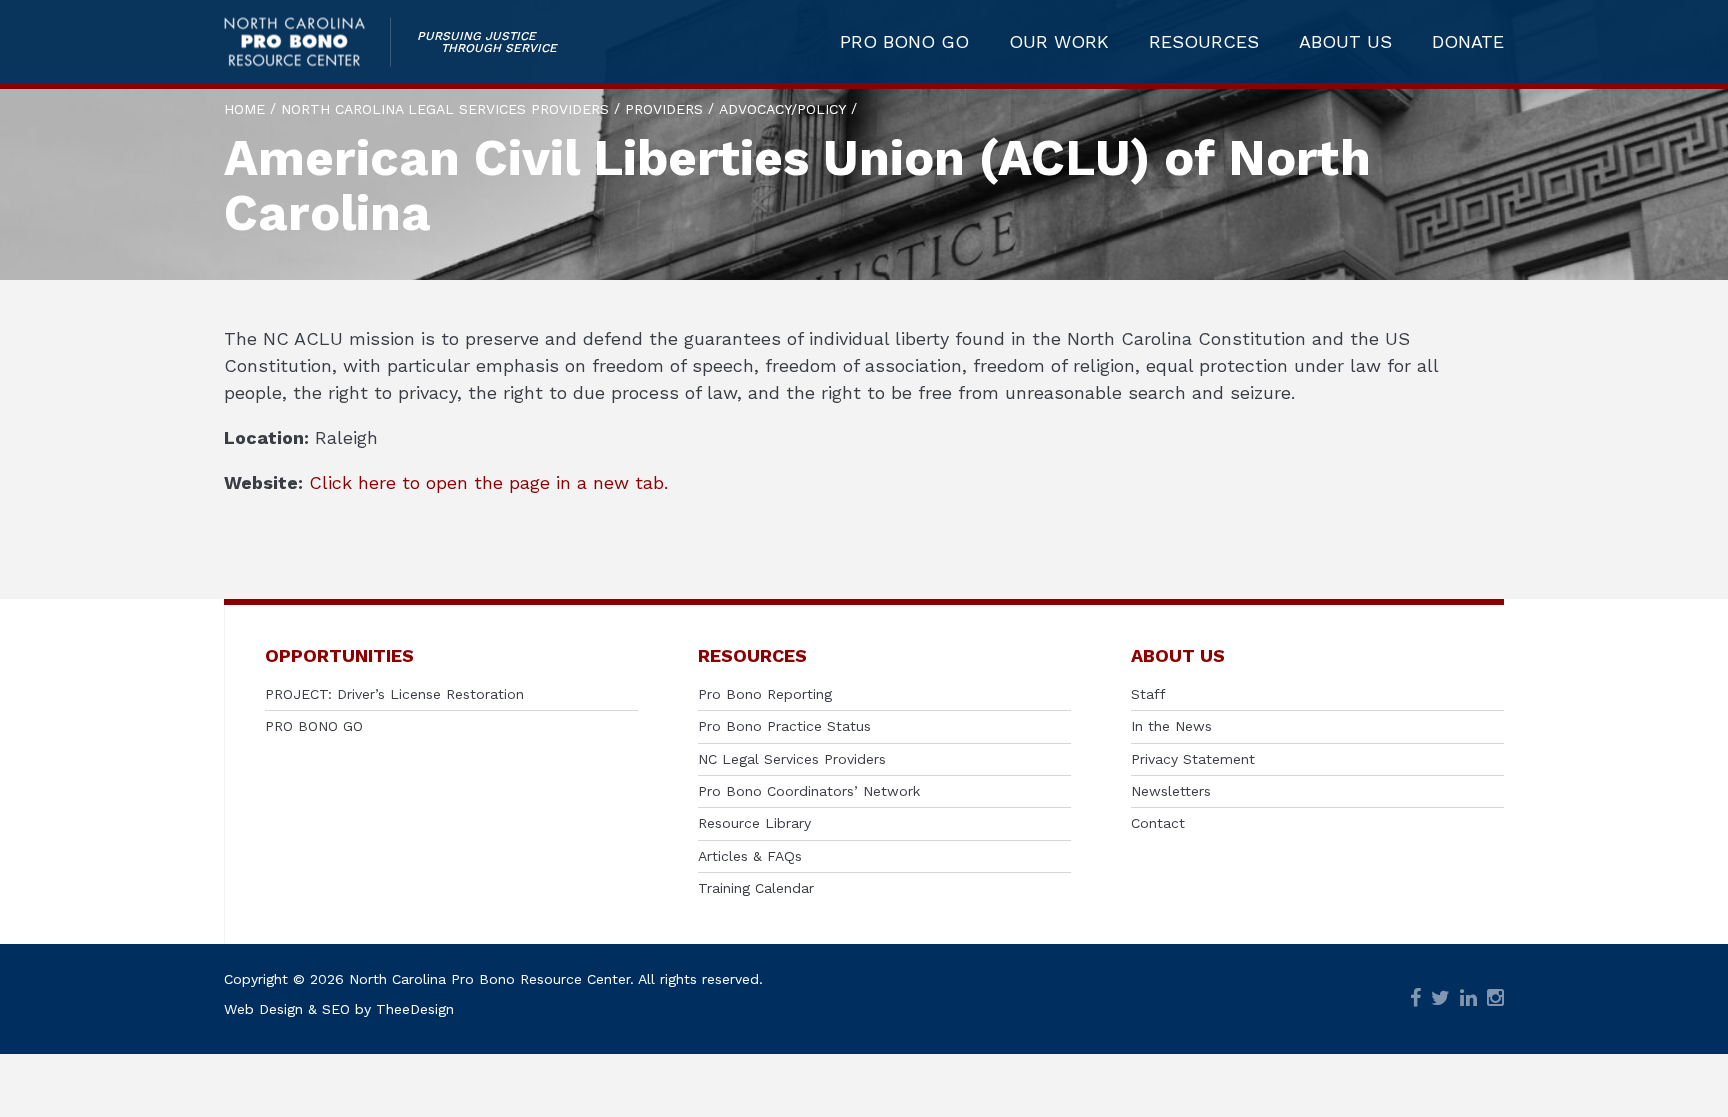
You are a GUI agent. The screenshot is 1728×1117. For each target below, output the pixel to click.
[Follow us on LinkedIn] (1468, 999)
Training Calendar (756, 888)
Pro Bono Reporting (765, 694)
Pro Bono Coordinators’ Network (809, 791)
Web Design (263, 1009)
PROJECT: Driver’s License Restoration (394, 694)
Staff (1148, 694)
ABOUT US (1345, 42)
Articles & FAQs (750, 856)
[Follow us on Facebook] (1415, 999)
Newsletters (1171, 791)
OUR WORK (1059, 42)
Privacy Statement (1193, 759)
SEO (336, 1009)
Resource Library (754, 823)
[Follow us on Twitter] (1440, 999)
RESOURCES (1204, 42)
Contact (1158, 823)
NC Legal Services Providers (792, 759)
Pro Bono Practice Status (784, 726)
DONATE (1468, 42)
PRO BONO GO (904, 42)
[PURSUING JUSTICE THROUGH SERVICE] (307, 41)
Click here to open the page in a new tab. (488, 482)
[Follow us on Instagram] (1495, 999)
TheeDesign (415, 1009)
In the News (1171, 726)
